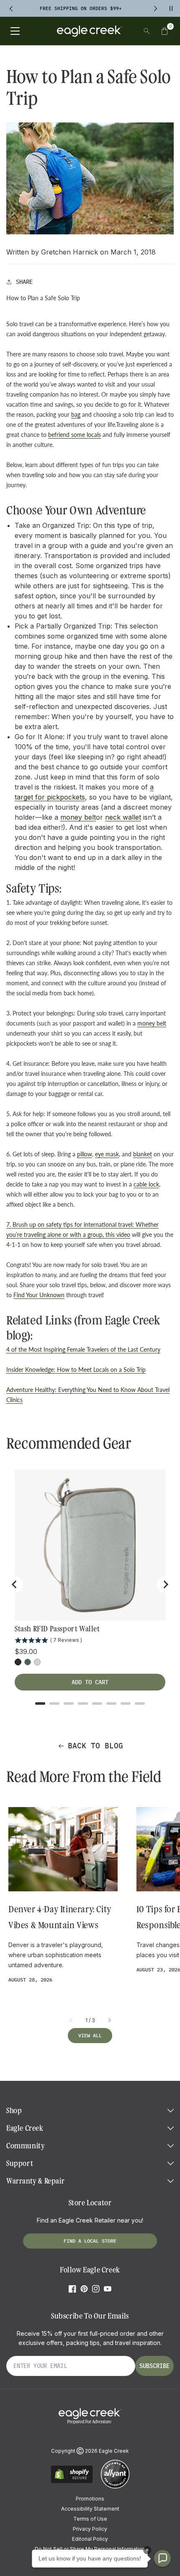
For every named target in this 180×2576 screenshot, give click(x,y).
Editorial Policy (90, 2539)
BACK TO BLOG (95, 1746)
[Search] (147, 31)
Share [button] (24, 282)
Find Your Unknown (39, 1295)
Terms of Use (90, 2519)
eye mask (107, 1154)
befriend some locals (75, 435)
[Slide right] (109, 2020)
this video (118, 1235)
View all (90, 2035)
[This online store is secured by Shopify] (72, 2482)
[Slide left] (71, 2020)
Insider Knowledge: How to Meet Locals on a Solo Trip (76, 1370)
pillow (85, 1154)
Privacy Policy (90, 2529)
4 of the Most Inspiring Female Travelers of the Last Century (83, 1349)
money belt (78, 817)
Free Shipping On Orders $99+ (81, 8)
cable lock (146, 1184)
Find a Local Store (90, 2241)
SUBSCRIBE (154, 2366)
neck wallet (123, 817)
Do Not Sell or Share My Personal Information (90, 2549)
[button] (165, 31)
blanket (143, 1154)
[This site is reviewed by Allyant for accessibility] (115, 2487)
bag (76, 414)
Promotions (90, 2499)
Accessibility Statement (90, 2509)
